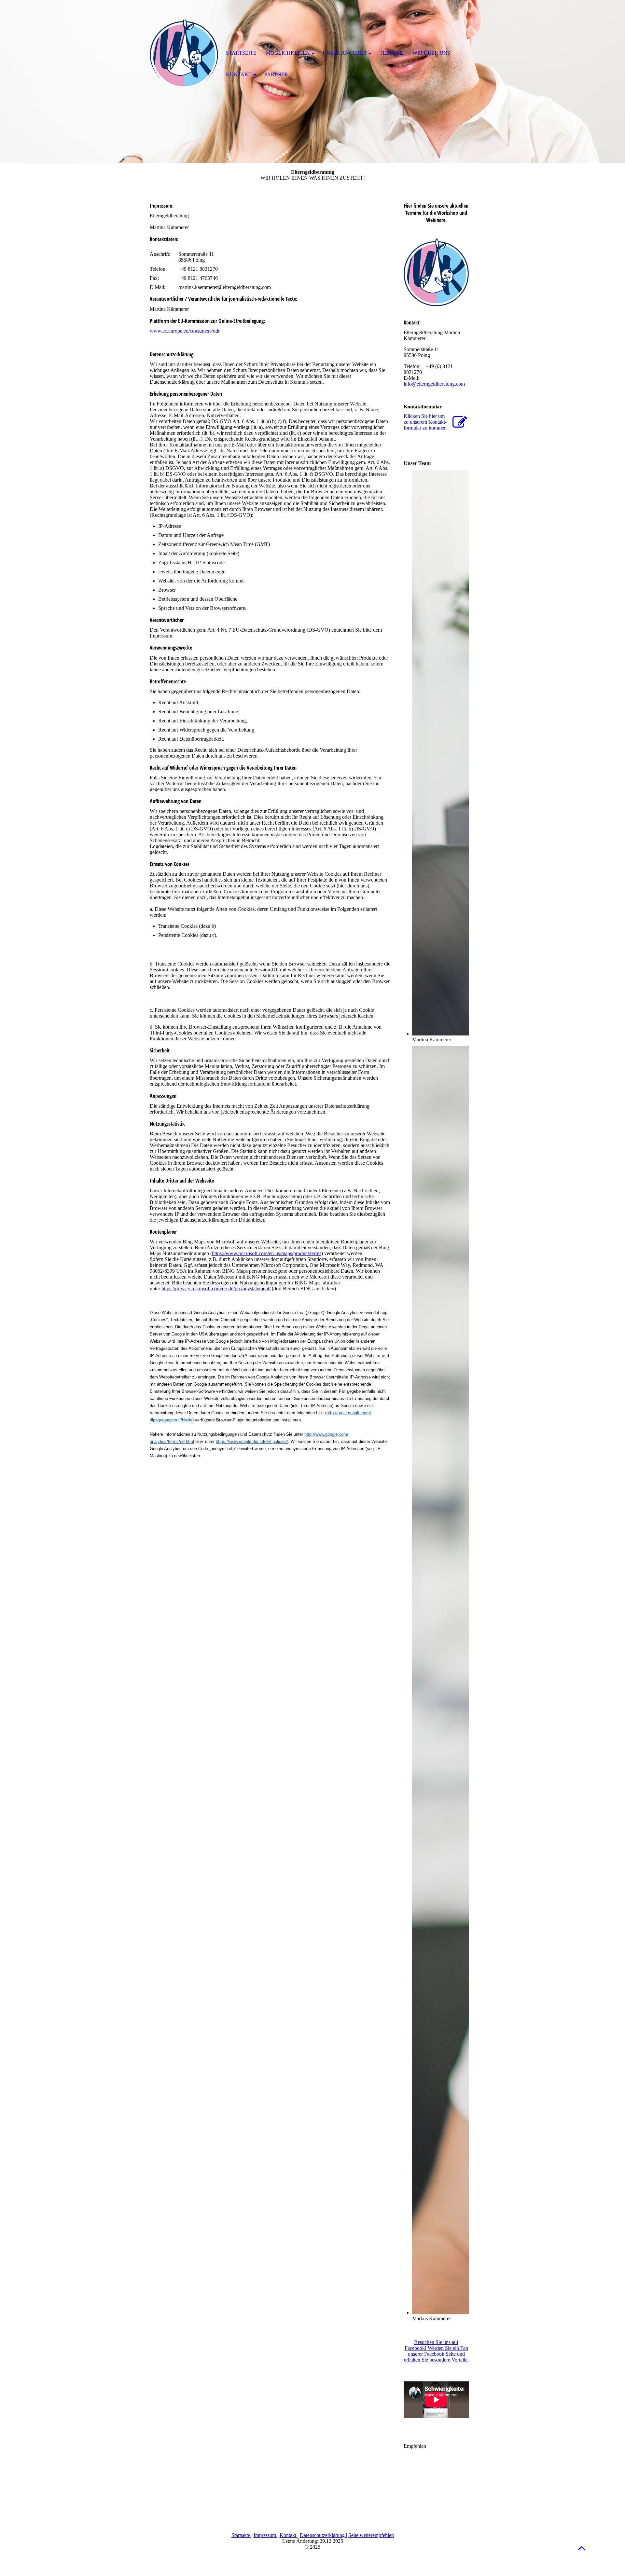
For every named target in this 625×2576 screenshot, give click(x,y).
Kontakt (289, 2535)
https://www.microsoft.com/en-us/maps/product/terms (267, 1253)
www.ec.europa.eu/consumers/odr (185, 331)
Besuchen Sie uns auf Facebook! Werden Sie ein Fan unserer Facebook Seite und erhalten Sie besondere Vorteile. (436, 2351)
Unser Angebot (345, 53)
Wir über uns (431, 53)
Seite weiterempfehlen (371, 2535)
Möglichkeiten (288, 53)
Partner (276, 74)
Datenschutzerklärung (323, 2535)
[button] (582, 2548)
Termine (391, 53)
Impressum (265, 2535)
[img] (184, 54)
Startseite (241, 2535)
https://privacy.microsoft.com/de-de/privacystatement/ (216, 1288)
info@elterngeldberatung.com (434, 384)
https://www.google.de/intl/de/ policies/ (252, 1441)
